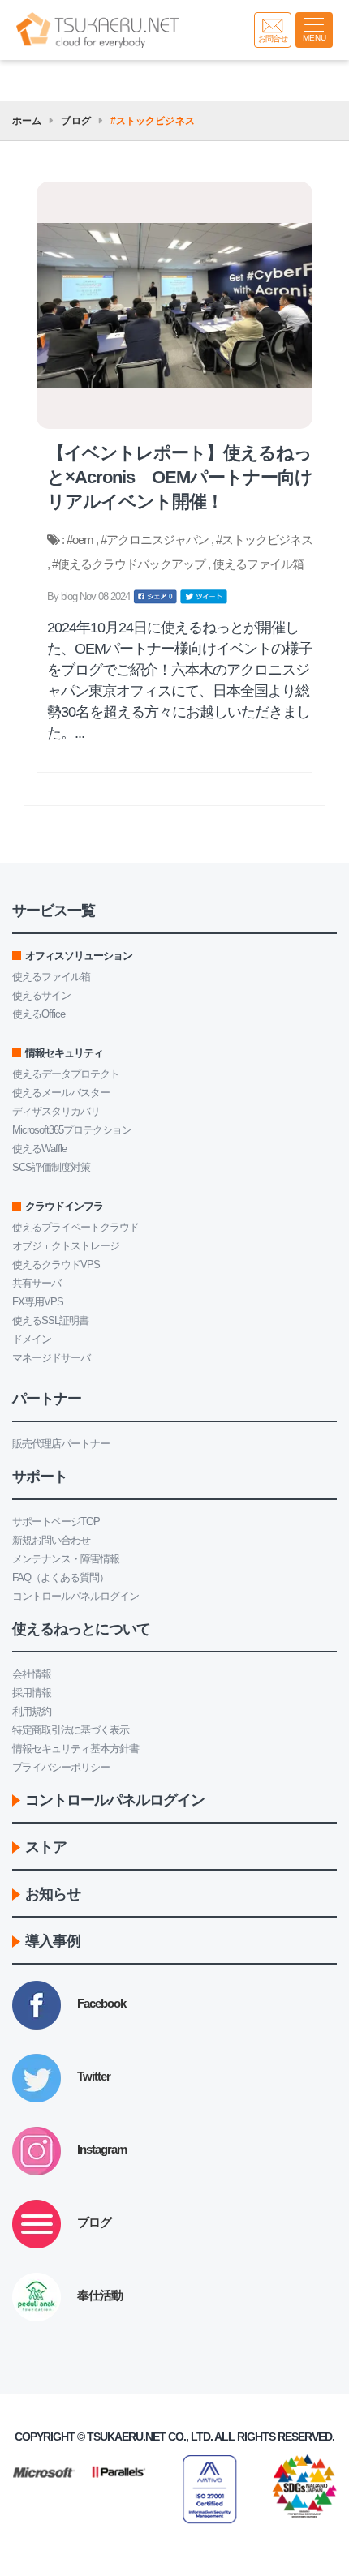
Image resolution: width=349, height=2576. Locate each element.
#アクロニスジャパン (156, 540)
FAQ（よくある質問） (60, 1577)
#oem (81, 540)
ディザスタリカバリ (56, 1111)
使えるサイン (41, 995)
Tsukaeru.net (126, 2437)
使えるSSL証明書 (50, 1320)
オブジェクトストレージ (66, 1246)
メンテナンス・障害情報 (66, 1559)
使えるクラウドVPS (56, 1264)
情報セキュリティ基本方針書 (75, 1749)
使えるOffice (39, 1014)
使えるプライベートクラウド (75, 1227)
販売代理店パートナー (61, 1444)
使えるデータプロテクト (66, 1074)
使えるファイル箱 (258, 564)
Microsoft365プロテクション (72, 1130)
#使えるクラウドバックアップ (130, 564)
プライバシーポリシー (61, 1767)
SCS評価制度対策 (51, 1167)
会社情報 (32, 1674)
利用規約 (32, 1711)
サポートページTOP (56, 1522)
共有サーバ (37, 1283)
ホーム (27, 121)
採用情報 (32, 1693)
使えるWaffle (39, 1149)
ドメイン (32, 1339)
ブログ (75, 121)
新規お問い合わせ (51, 1540)
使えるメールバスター (61, 1093)
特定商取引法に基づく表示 (71, 1730)
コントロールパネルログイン (75, 1596)
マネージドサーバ (51, 1358)
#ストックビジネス (264, 540)
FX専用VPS (38, 1302)
